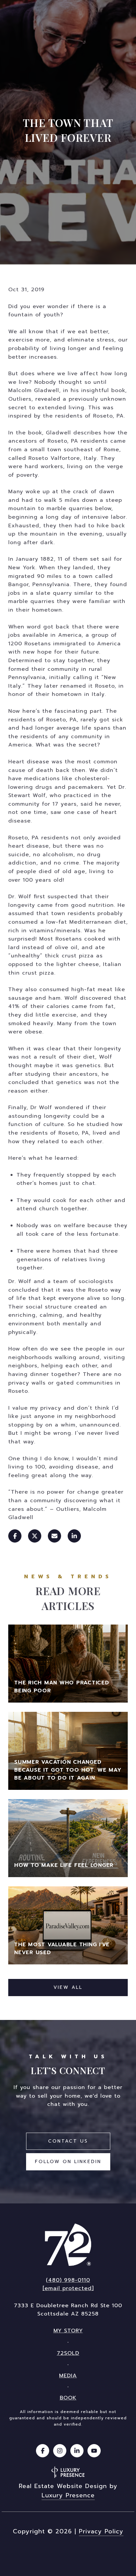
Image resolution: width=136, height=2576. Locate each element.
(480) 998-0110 (68, 2280)
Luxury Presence (68, 2495)
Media (68, 2376)
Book (68, 2398)
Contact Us (68, 2141)
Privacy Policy (101, 2531)
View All (68, 1987)
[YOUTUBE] (94, 2451)
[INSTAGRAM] (60, 2451)
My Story (68, 2331)
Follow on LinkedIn (68, 2162)
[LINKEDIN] (77, 2451)
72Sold (68, 2353)
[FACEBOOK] (43, 2451)
